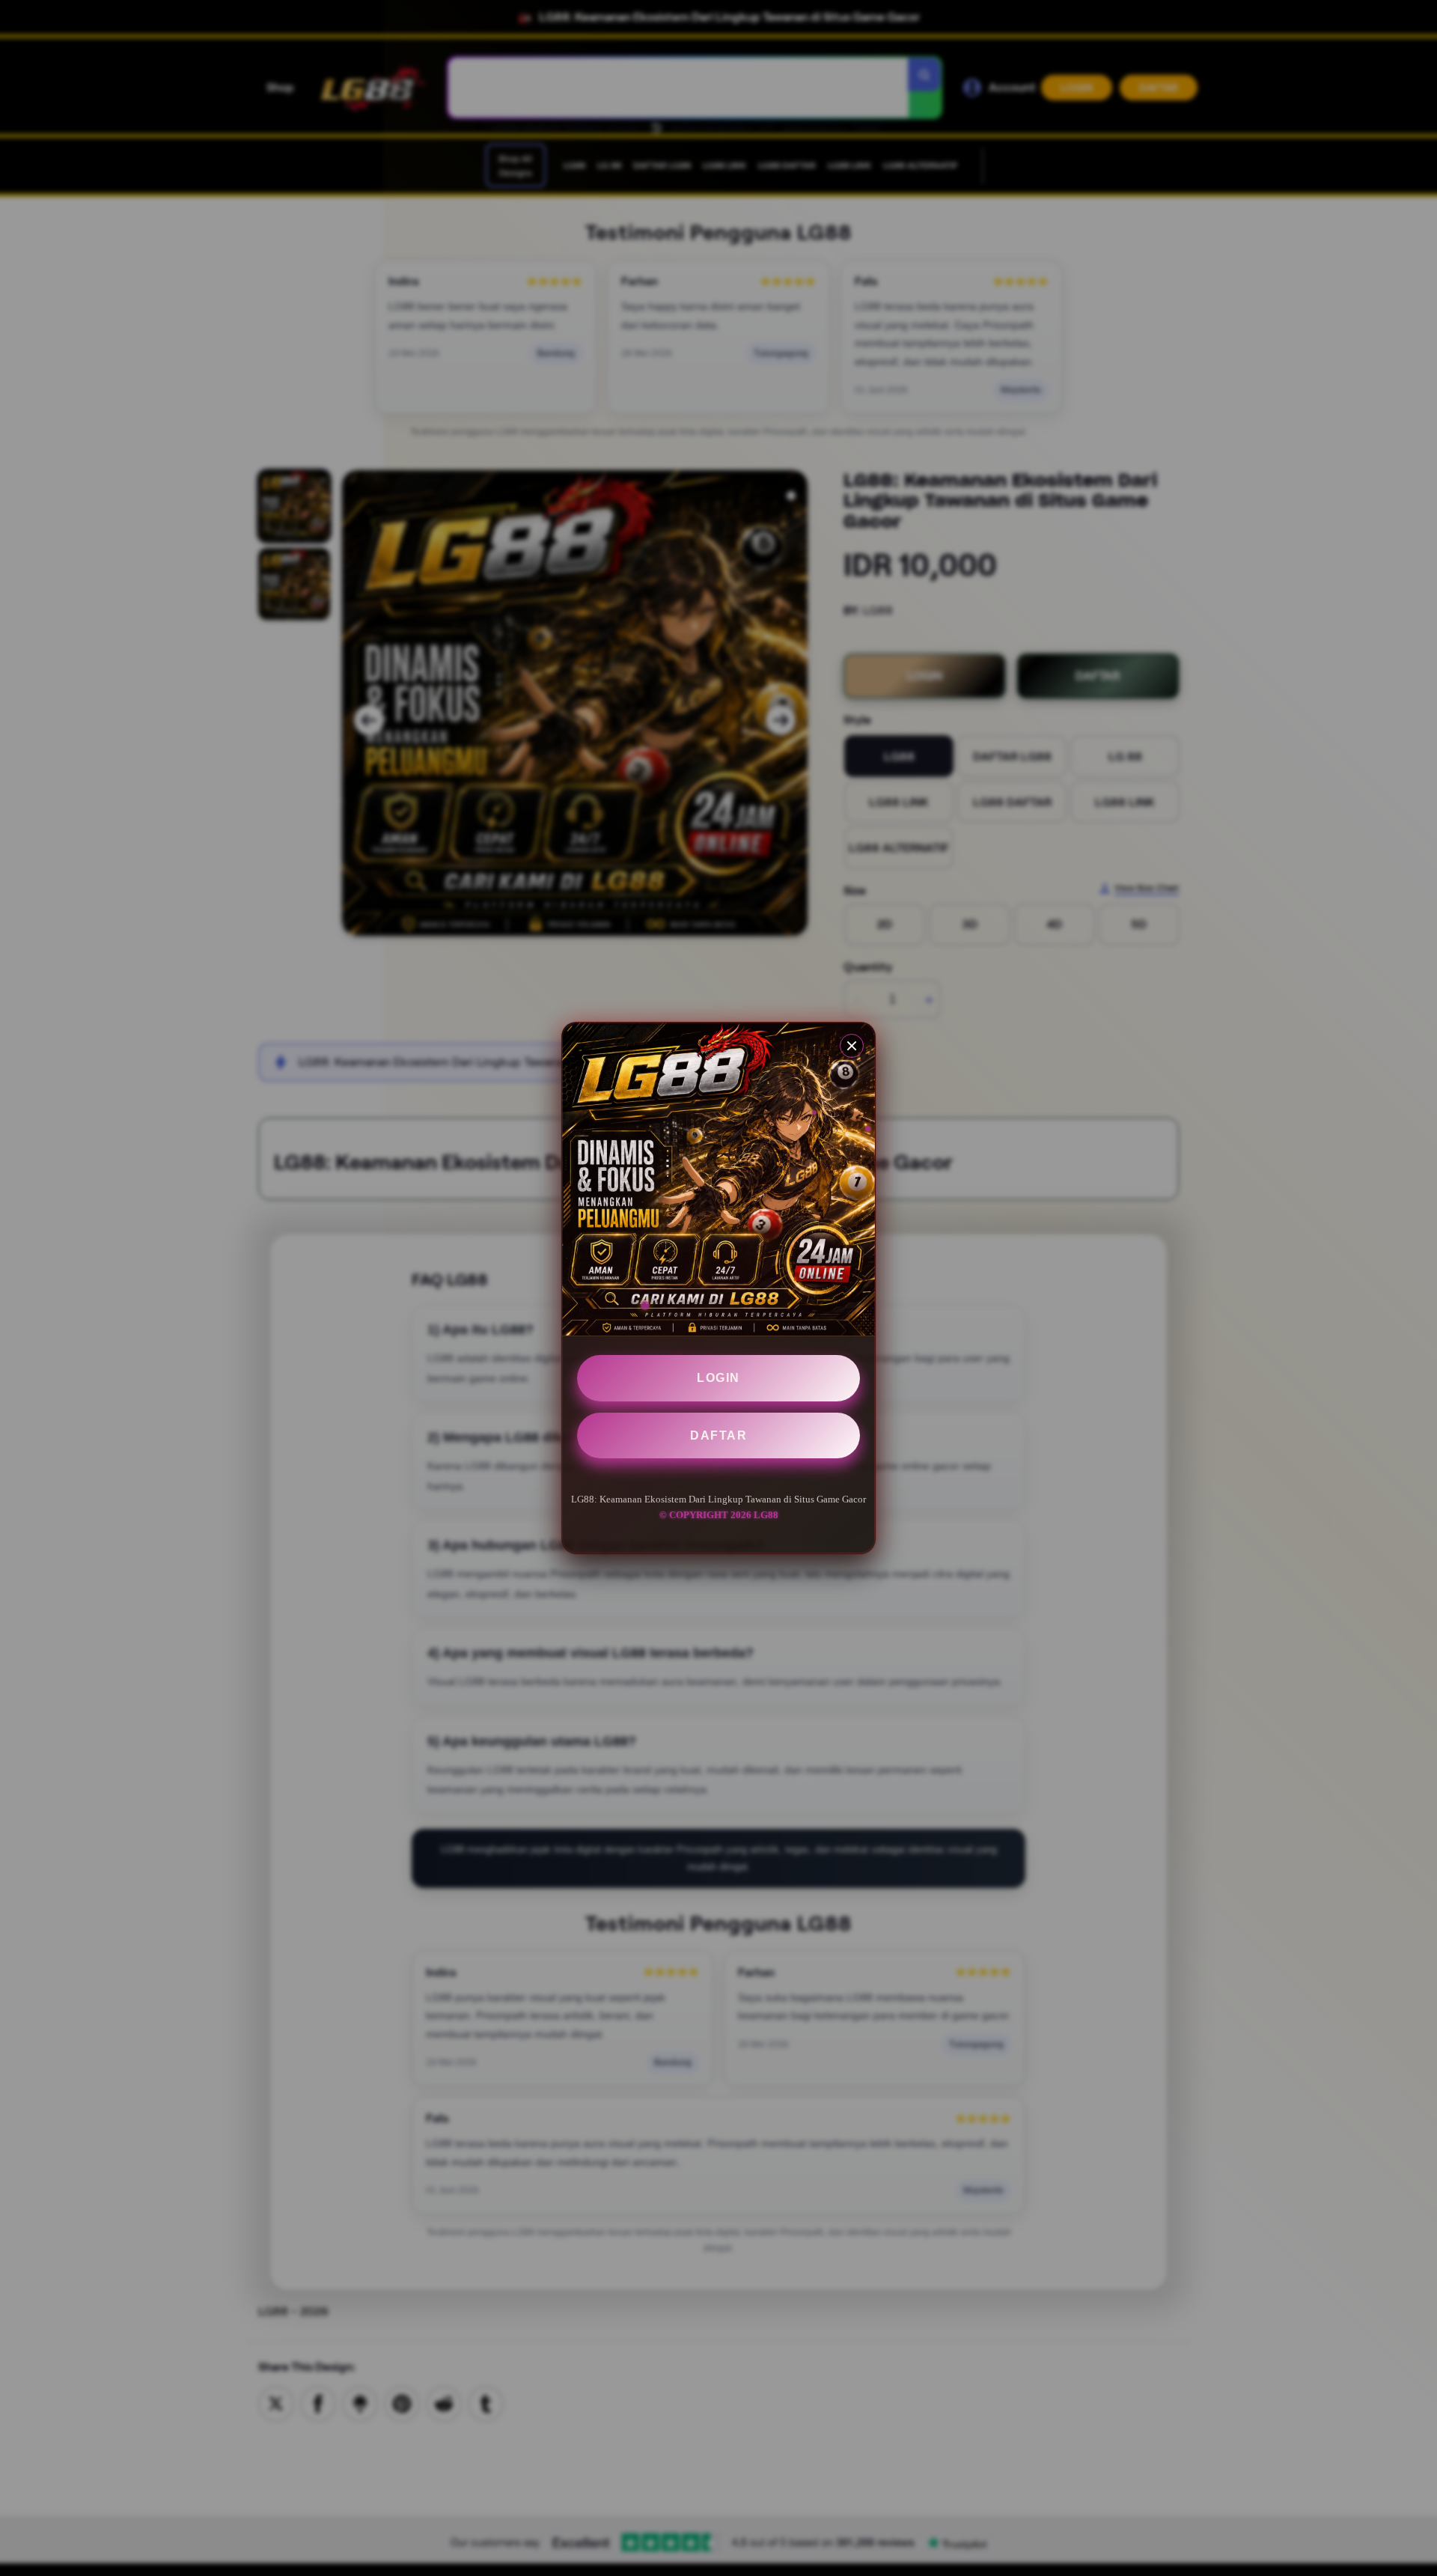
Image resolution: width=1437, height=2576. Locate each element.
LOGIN (718, 1378)
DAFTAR (718, 1435)
